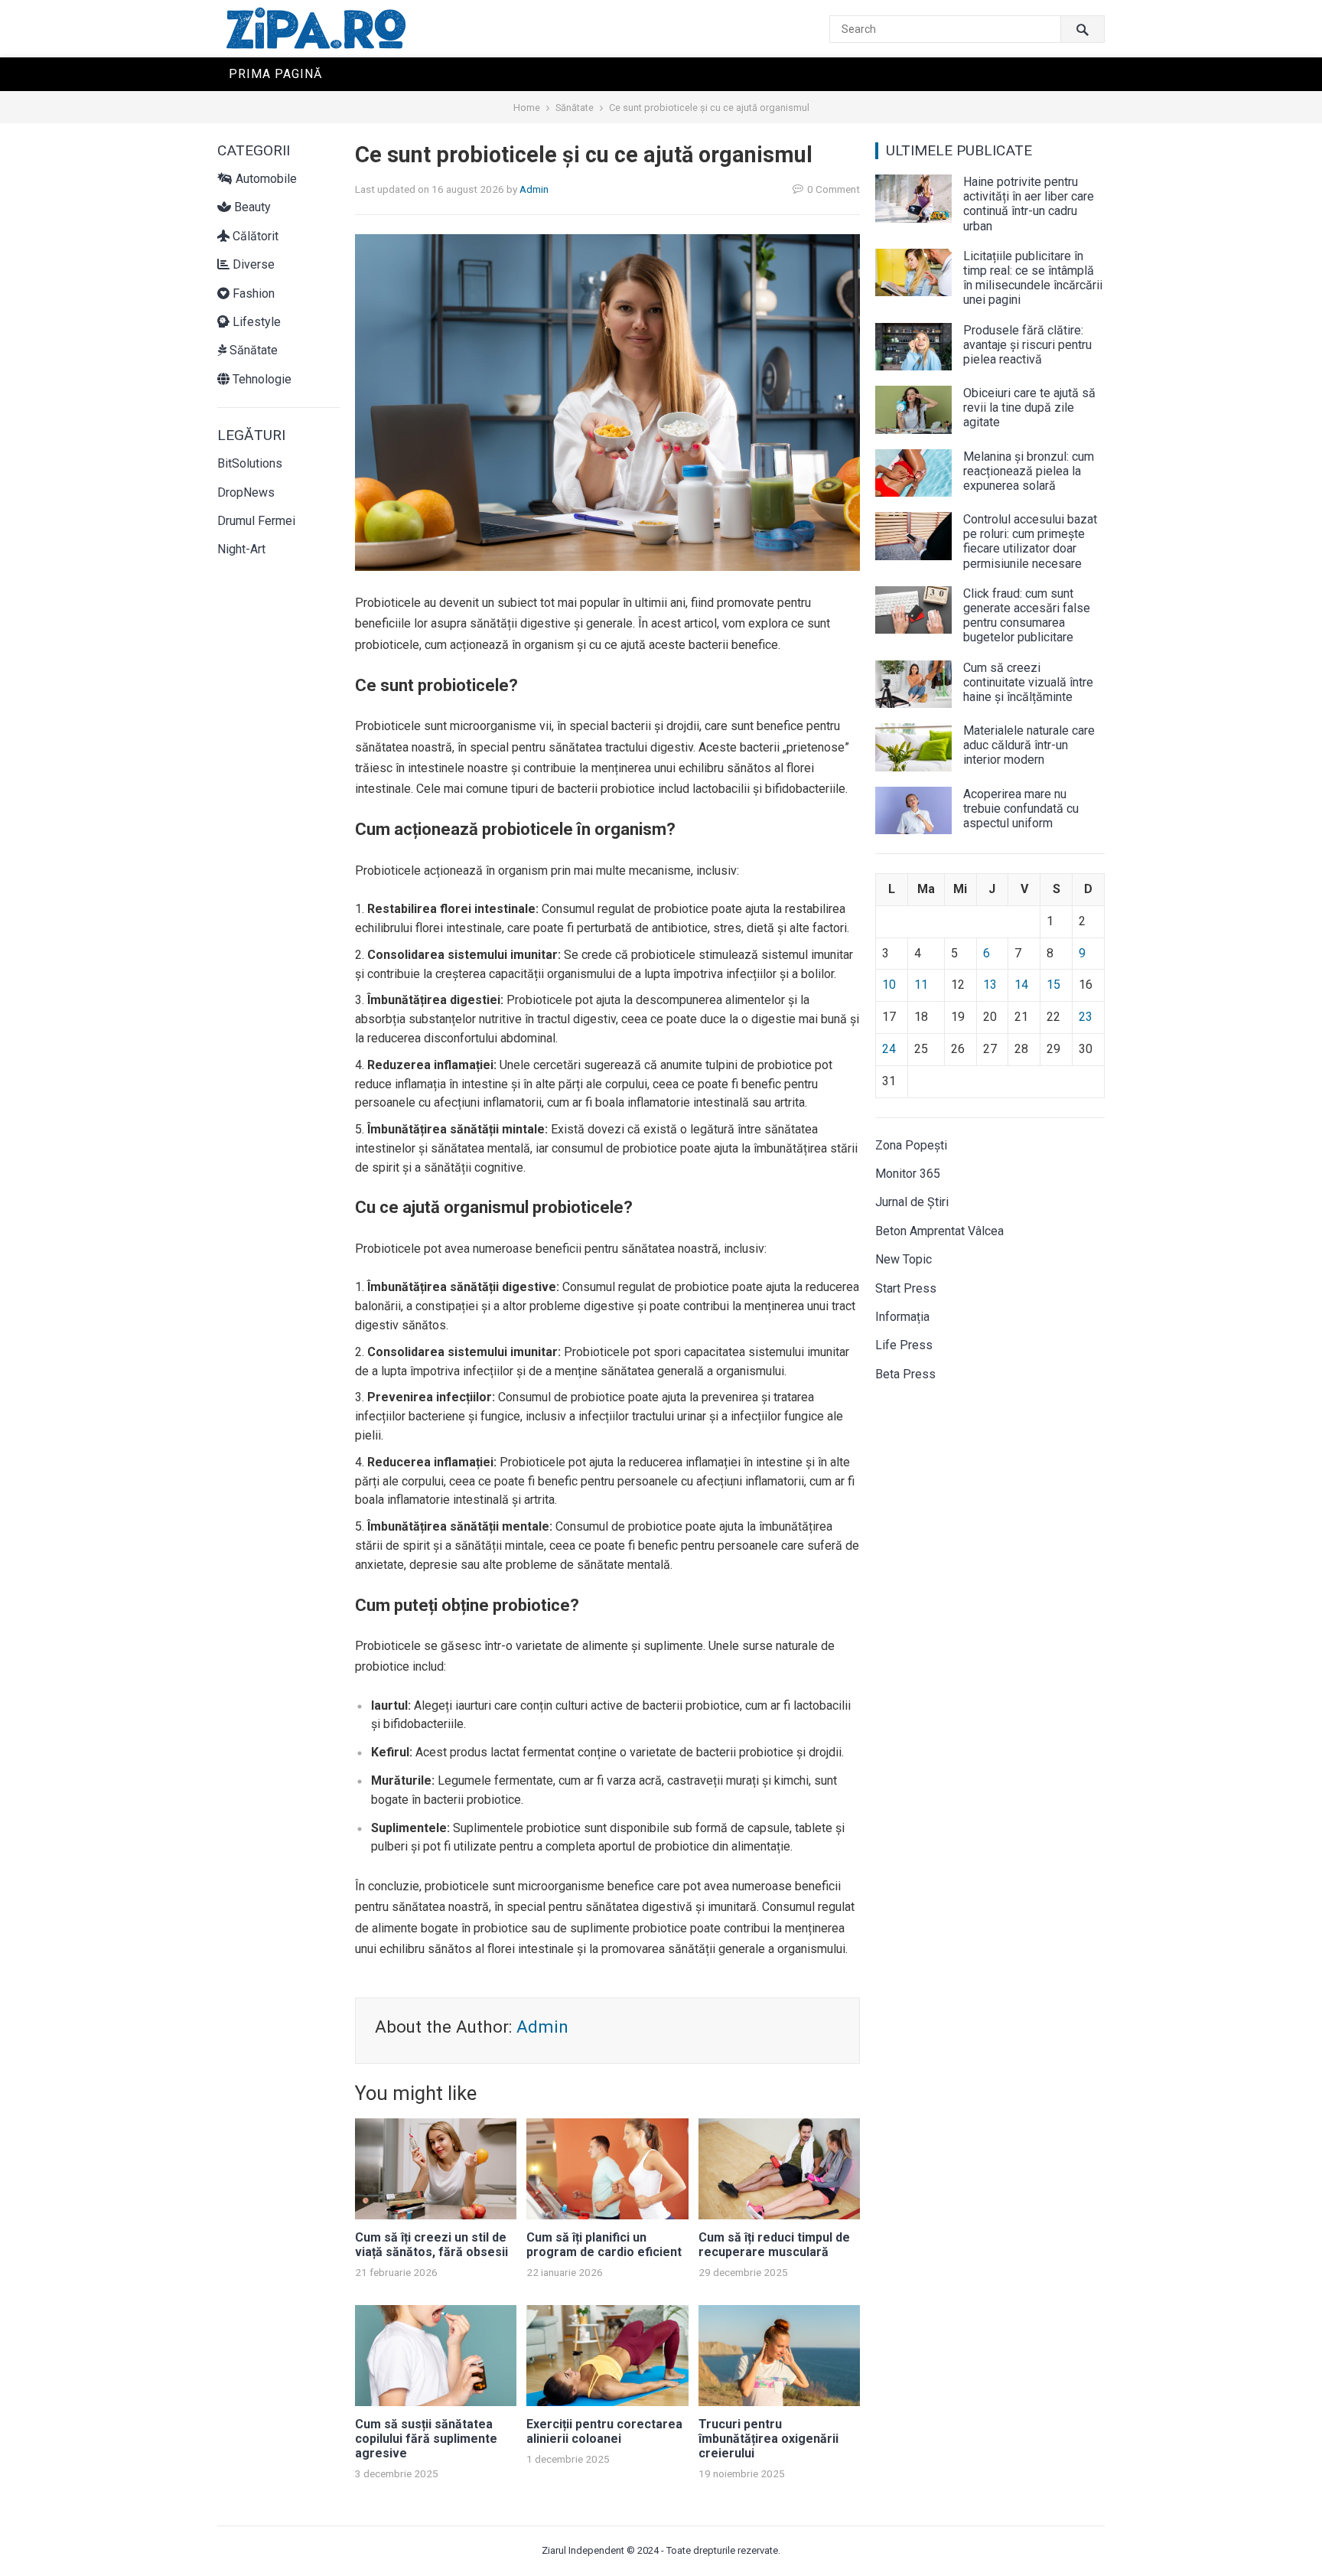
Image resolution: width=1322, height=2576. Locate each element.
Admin (534, 189)
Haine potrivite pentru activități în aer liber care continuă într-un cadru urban (1029, 204)
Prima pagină (275, 74)
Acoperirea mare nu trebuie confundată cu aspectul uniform (1021, 809)
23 (1086, 1017)
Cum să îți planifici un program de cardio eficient (604, 2245)
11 (921, 985)
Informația (902, 1317)
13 (990, 985)
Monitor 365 (908, 1174)
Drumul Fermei (256, 521)
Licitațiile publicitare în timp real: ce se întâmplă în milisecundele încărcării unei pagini (1033, 278)
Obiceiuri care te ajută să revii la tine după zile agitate (1029, 408)
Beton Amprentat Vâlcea (939, 1231)
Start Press (906, 1288)
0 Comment (834, 189)
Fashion (252, 293)
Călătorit (254, 236)
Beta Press (905, 1374)
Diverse (252, 264)
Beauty (251, 207)
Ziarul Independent (583, 2550)
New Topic (904, 1259)
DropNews (246, 492)
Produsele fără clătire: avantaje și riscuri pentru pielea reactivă (1027, 345)
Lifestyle (255, 322)
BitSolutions (250, 463)
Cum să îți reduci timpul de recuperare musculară (774, 2245)
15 (1053, 985)
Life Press (904, 1345)
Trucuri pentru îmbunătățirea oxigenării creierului (768, 2439)
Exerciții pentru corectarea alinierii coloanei (604, 2431)
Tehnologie (260, 379)
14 (1021, 985)
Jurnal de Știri (912, 1202)
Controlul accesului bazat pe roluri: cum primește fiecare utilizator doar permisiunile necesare (1030, 541)
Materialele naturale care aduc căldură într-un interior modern (1029, 745)
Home (527, 108)
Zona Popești (911, 1145)
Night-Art (241, 549)
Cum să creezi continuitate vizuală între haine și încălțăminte (1028, 682)
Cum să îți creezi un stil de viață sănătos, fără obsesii (431, 2245)
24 (889, 1049)
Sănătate (575, 108)
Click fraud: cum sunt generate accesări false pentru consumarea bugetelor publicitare (1027, 616)
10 (889, 985)
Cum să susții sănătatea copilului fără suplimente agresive (426, 2439)
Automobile (265, 179)
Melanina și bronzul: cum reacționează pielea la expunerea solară (1029, 471)
